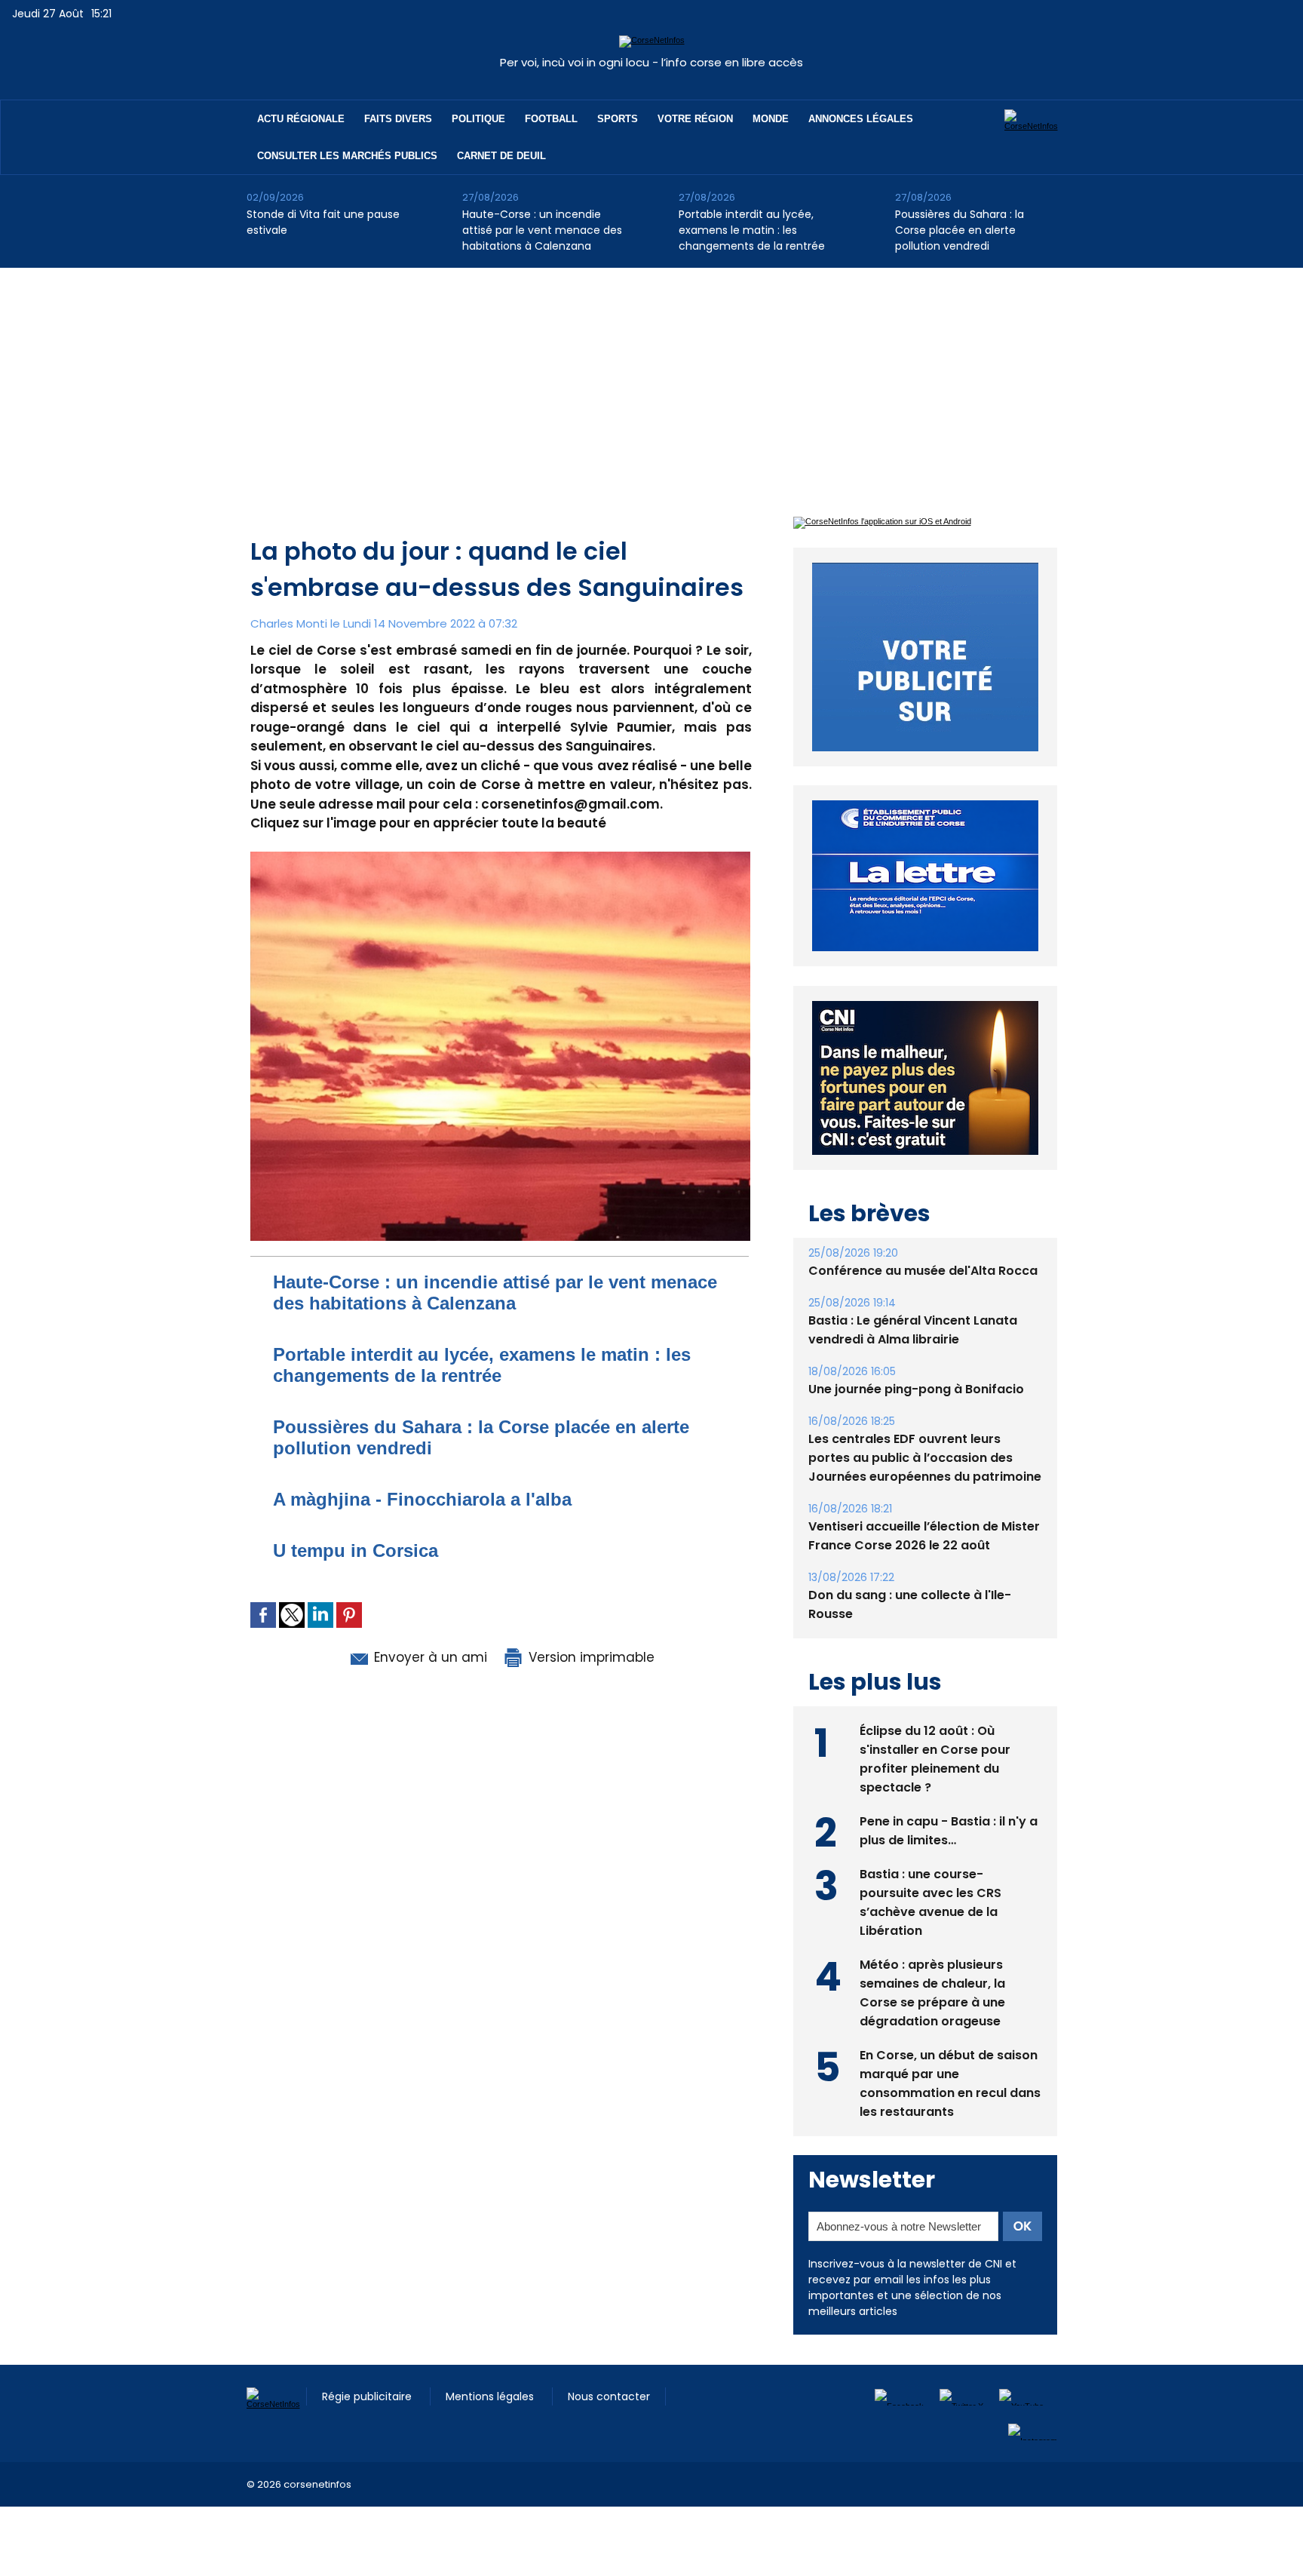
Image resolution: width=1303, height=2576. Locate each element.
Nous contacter (609, 2431)
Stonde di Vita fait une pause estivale (323, 222)
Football (551, 119)
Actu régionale (301, 119)
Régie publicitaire (368, 2431)
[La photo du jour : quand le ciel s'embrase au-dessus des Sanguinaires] (500, 856)
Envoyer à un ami (429, 1657)
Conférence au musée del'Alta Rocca (923, 1305)
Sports (618, 119)
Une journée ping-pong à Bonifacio (916, 1424)
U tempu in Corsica (356, 1551)
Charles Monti (289, 623)
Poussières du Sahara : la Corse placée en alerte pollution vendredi (960, 230)
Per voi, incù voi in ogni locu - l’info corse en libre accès (651, 62)
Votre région (695, 119)
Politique (478, 119)
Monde (771, 119)
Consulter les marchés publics (347, 156)
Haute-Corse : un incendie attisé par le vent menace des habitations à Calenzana (542, 230)
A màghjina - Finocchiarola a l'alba (422, 1499)
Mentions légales (491, 2431)
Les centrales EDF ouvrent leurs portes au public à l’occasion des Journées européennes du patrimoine (925, 1492)
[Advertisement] (651, 381)
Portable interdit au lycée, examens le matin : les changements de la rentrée (752, 230)
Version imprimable (590, 1657)
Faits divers (398, 119)
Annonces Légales (861, 119)
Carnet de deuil (501, 156)
